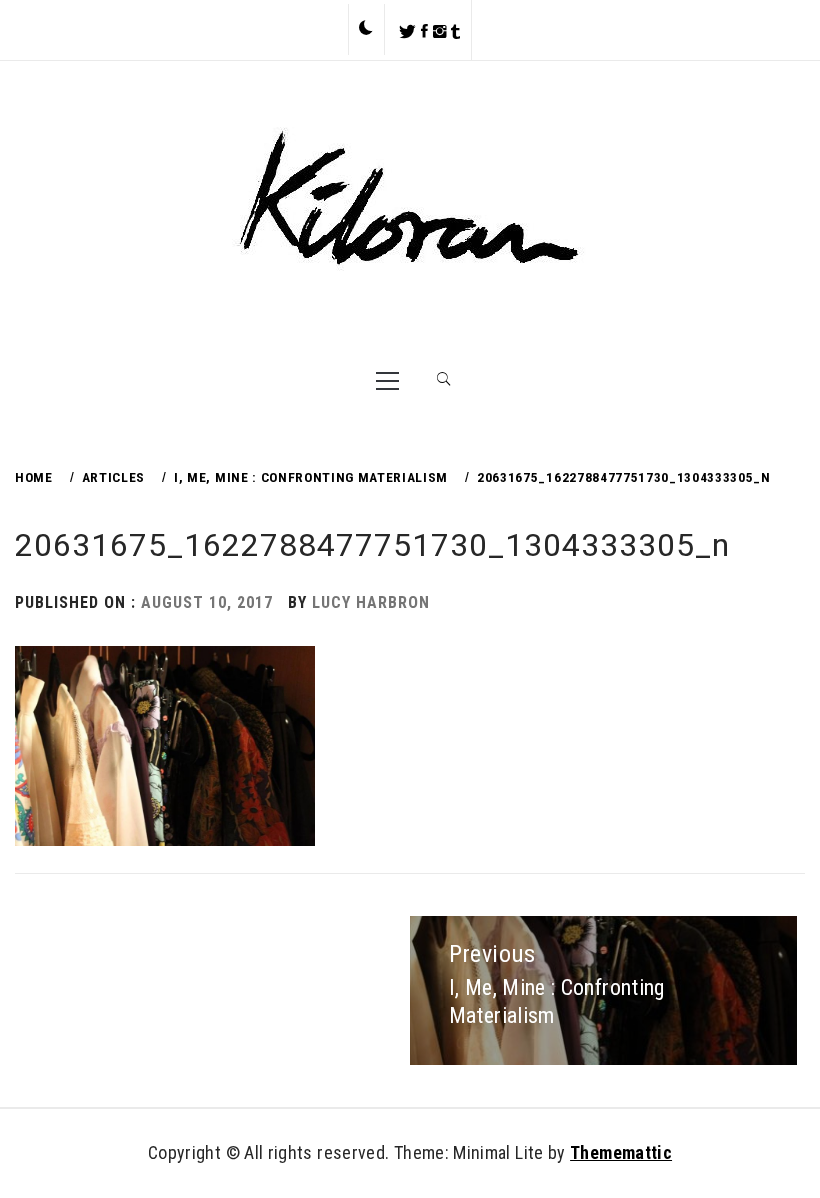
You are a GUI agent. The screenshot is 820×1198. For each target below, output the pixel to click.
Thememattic (621, 1152)
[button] (366, 29)
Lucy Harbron (371, 602)
